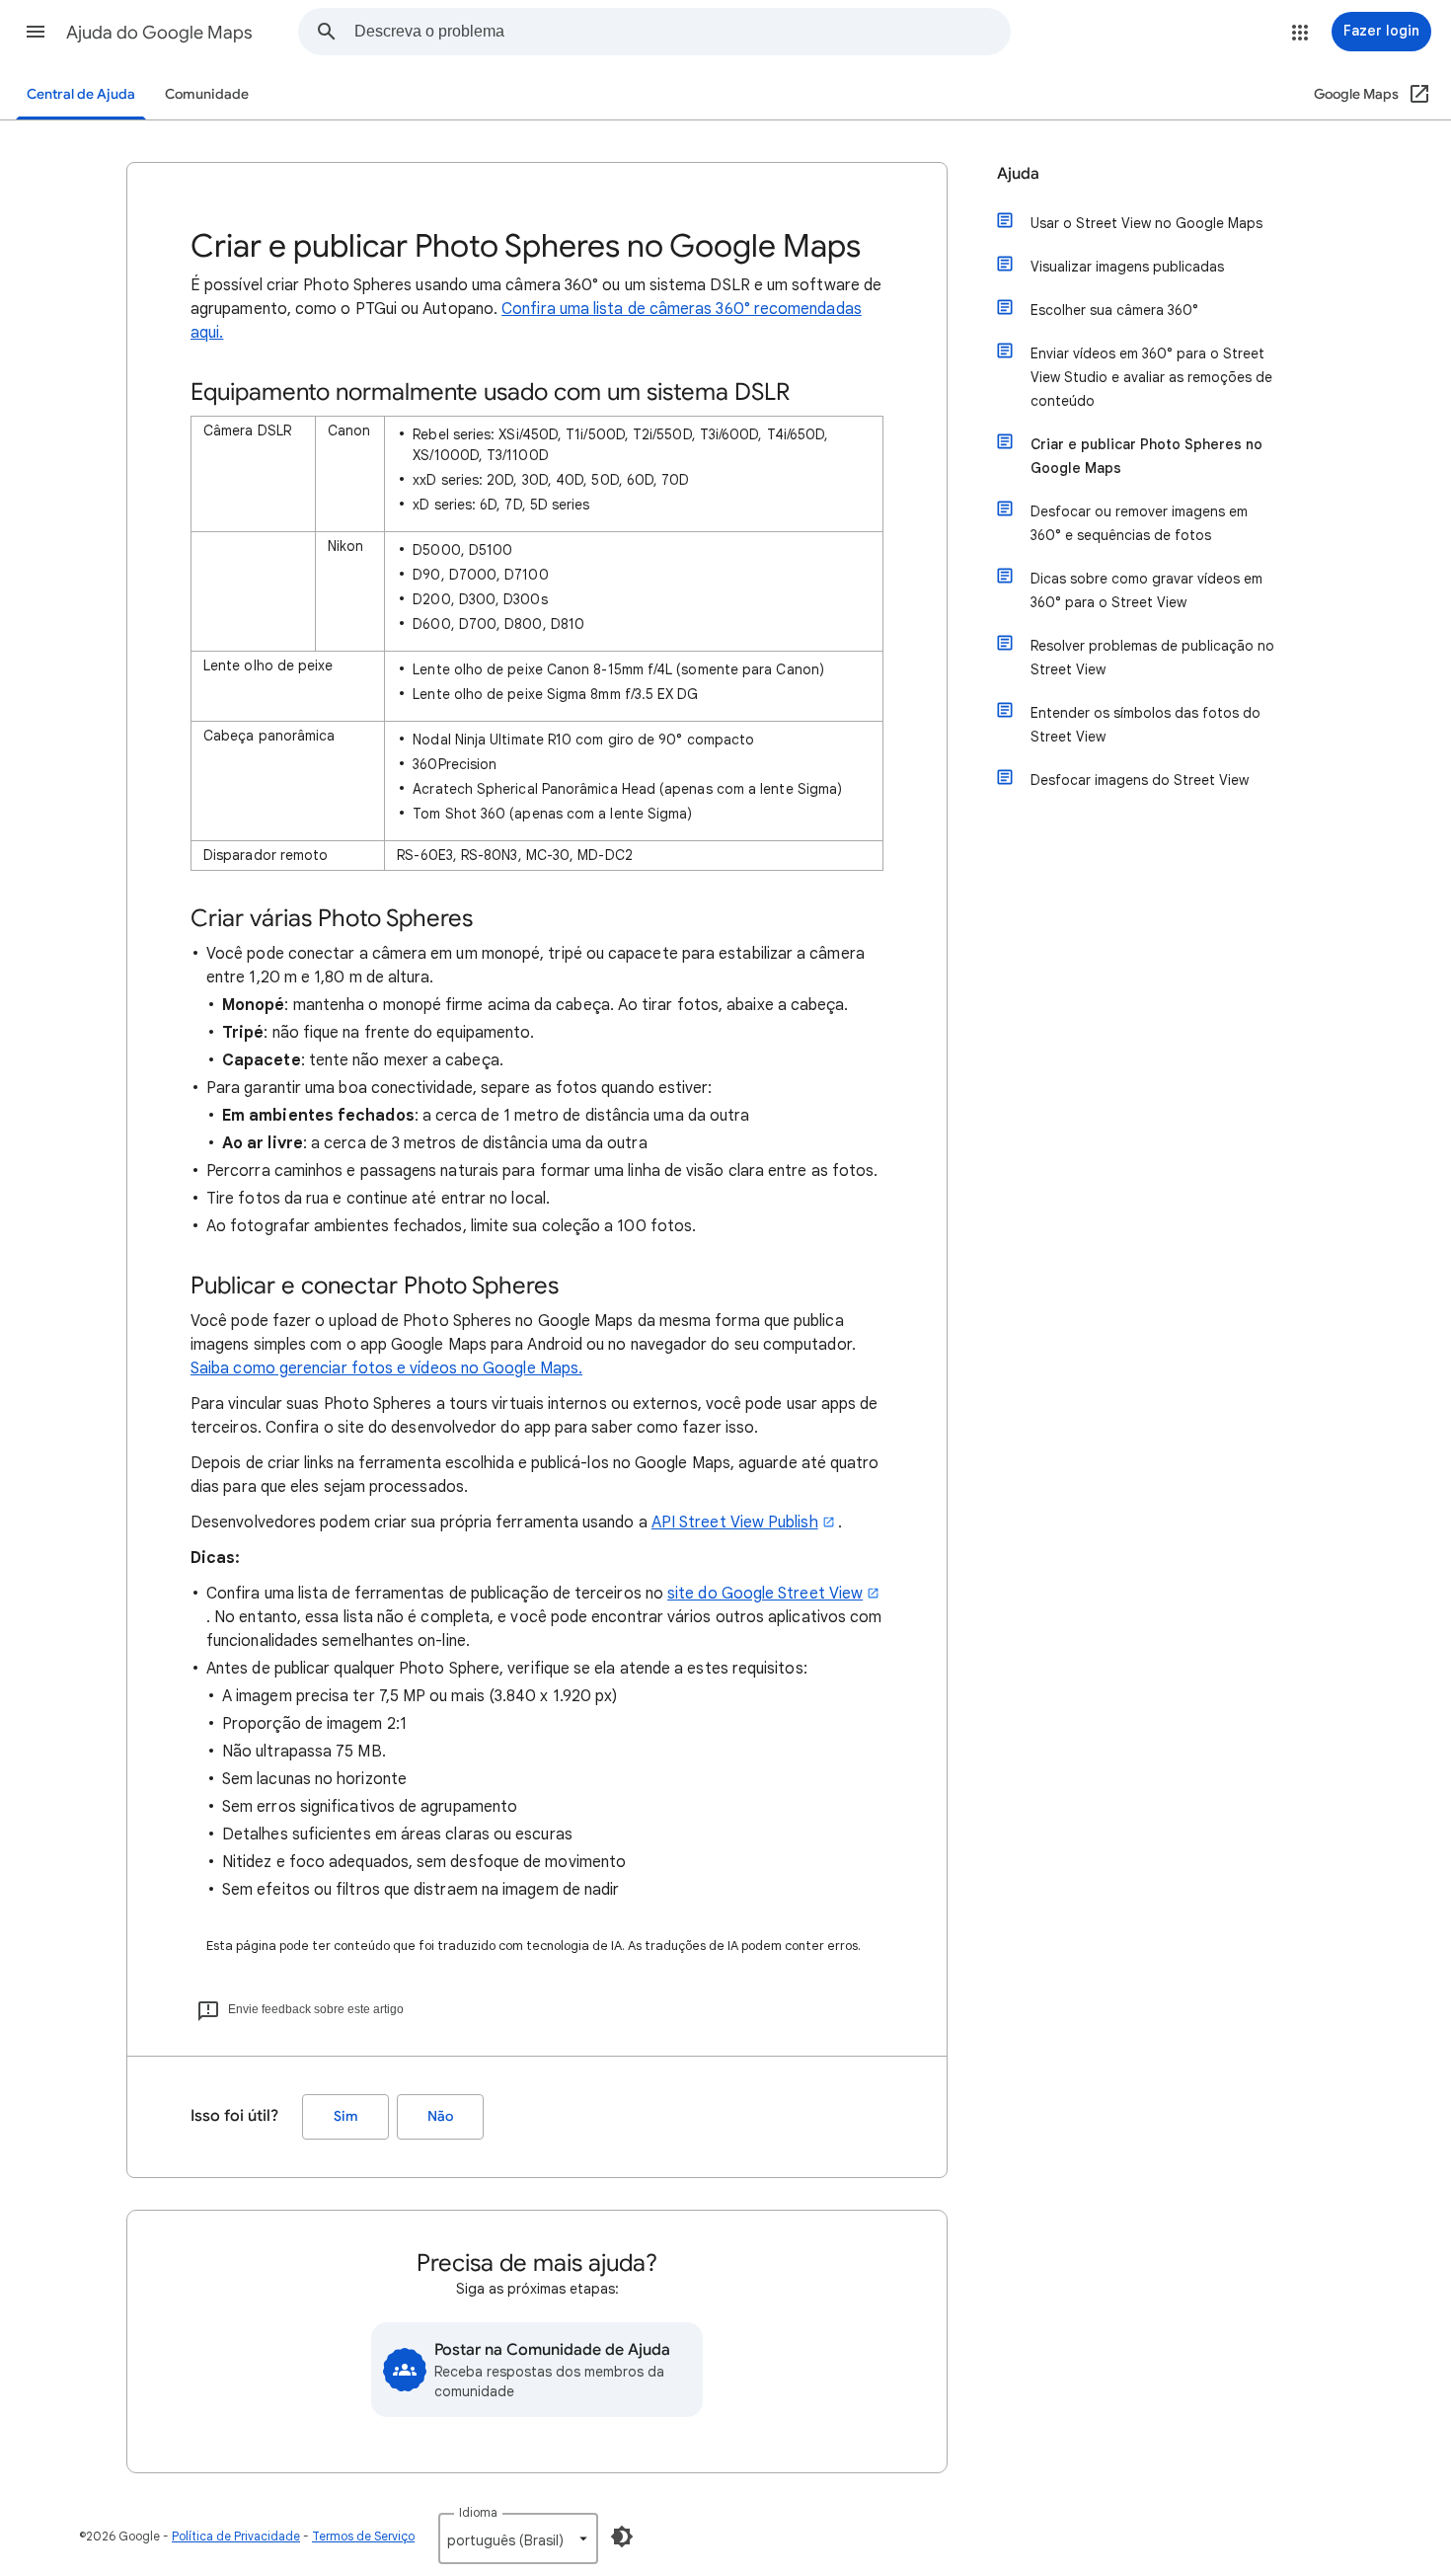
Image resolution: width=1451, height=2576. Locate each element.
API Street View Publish (735, 1522)
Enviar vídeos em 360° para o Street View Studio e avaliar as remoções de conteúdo (1151, 377)
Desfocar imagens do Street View (1140, 780)
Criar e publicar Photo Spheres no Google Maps (1146, 456)
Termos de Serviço (363, 2536)
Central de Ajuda (81, 94)
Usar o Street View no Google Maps (1146, 223)
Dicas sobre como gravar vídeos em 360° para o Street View (1146, 590)
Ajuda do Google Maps (159, 33)
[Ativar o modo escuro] (622, 2537)
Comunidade (207, 94)
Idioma (478, 2512)
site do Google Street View (765, 1594)
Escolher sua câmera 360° (1114, 310)
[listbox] (518, 2538)
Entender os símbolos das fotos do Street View (1146, 725)
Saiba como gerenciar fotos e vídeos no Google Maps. (386, 1368)
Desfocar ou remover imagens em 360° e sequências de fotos (1139, 523)
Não (440, 2116)
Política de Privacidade (236, 2536)
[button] (36, 32)
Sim (346, 2116)
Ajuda (1018, 174)
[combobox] (682, 32)
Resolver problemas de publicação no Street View (1152, 658)
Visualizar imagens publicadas (1127, 267)
